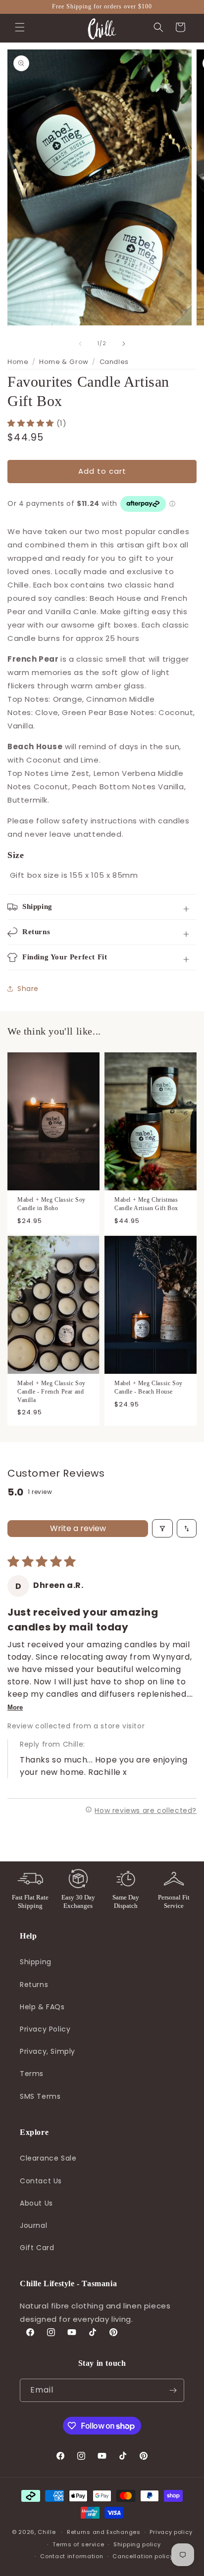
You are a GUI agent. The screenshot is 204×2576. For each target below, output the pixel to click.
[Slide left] (80, 344)
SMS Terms (40, 2096)
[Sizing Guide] (174, 1879)
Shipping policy (137, 2544)
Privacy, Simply (48, 2051)
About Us (36, 2203)
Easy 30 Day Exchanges (78, 1901)
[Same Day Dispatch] (126, 1879)
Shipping (36, 1962)
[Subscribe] (173, 2390)
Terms (32, 2074)
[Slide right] (124, 344)
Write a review (78, 1528)
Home (18, 362)
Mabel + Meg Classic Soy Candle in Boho (51, 1204)
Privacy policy (171, 2532)
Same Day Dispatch (126, 1901)
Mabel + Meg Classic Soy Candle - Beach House (149, 1387)
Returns (34, 1985)
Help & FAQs (42, 2007)
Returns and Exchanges (104, 2532)
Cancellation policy (143, 2556)
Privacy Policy (45, 2029)
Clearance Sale (48, 2158)
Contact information (72, 2556)
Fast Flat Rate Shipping (30, 1901)
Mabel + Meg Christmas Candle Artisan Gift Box (146, 1204)
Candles (114, 362)
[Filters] (162, 1528)
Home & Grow (64, 362)
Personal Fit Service (174, 1901)
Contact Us (41, 2181)
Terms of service (78, 2544)
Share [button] (28, 989)
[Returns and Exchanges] (78, 1879)
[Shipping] (30, 1879)
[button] (20, 27)
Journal (33, 2225)
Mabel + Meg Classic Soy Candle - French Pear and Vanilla (51, 1392)
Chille (47, 2532)
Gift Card (37, 2248)
